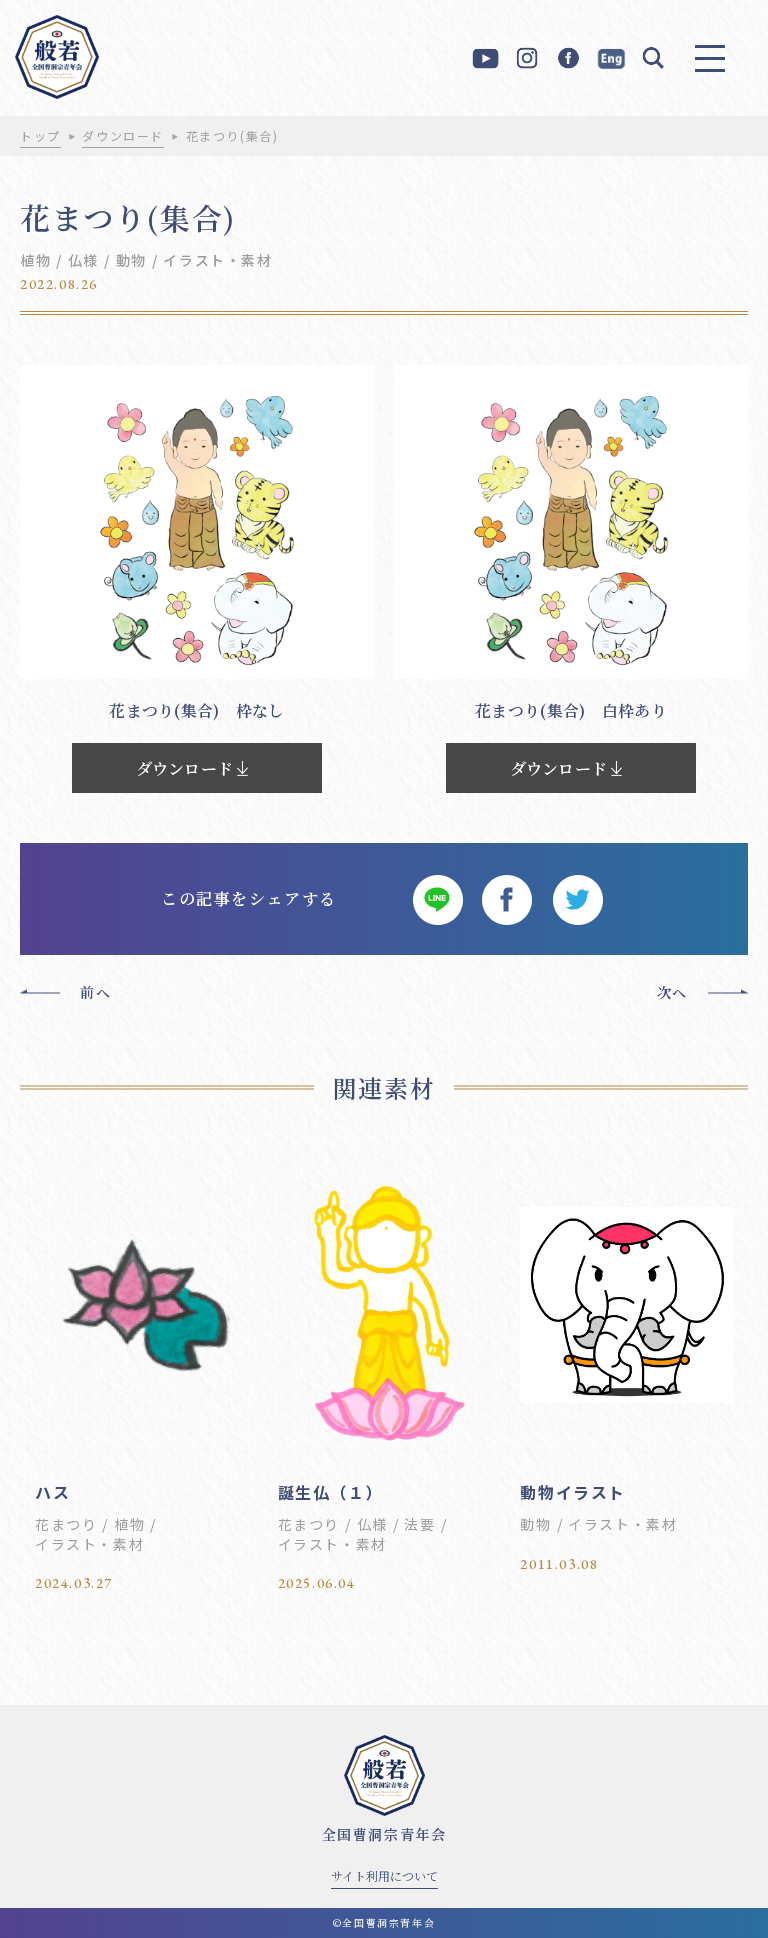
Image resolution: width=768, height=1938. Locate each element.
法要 (419, 1524)
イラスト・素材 (217, 260)
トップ (40, 135)
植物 (35, 260)
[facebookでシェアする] (507, 899)
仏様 (83, 260)
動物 (131, 260)
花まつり (66, 1524)
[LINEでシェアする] (437, 899)
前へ (95, 992)
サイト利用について (384, 1875)
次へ (672, 992)
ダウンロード (123, 135)
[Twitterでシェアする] (577, 899)
